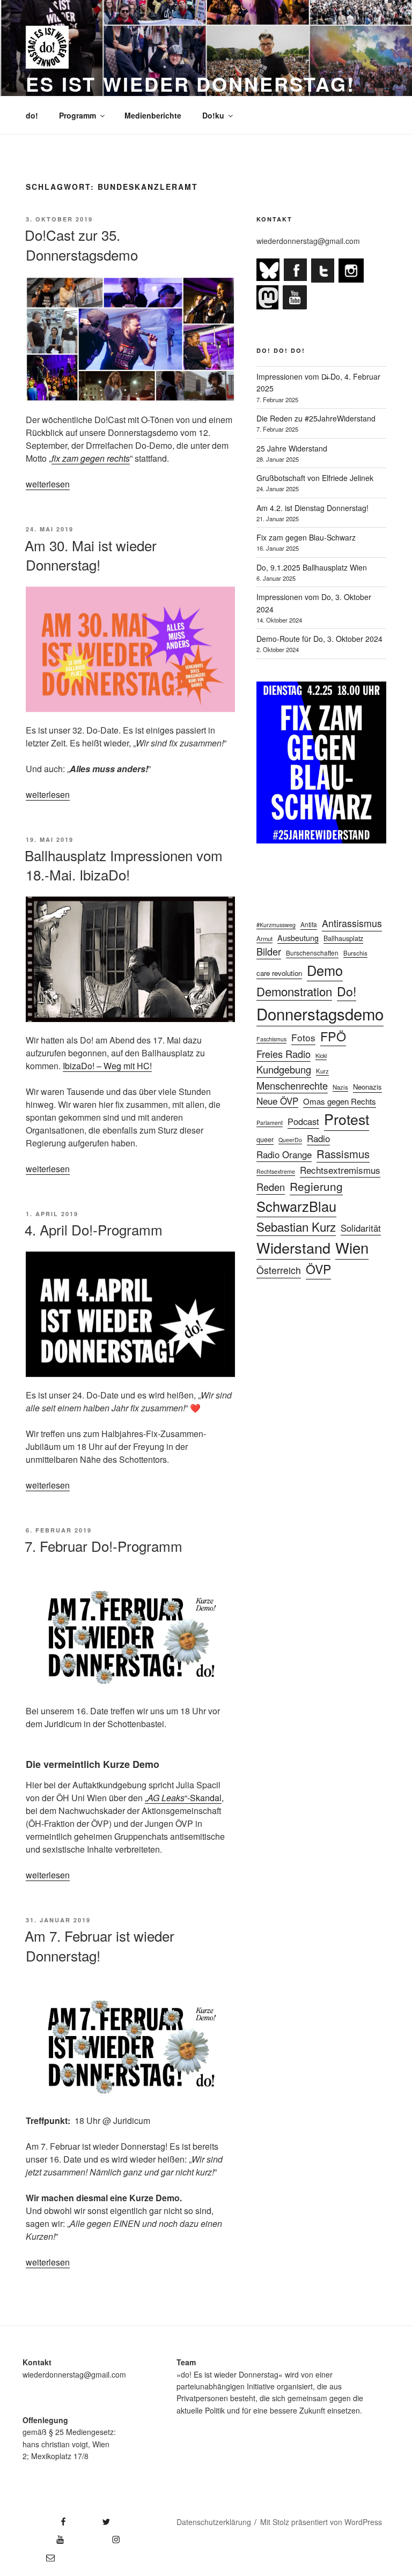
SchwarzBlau (296, 1206)
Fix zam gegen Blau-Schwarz (306, 537)
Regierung (316, 1186)
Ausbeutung (298, 938)
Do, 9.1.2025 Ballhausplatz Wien (312, 567)
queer (265, 1139)
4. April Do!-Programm (94, 1229)
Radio (318, 1138)
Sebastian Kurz (296, 1226)
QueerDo (290, 1140)
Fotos (303, 1037)
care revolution (279, 973)
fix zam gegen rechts (91, 458)
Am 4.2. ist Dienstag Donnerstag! (312, 508)
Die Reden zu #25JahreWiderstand (316, 418)
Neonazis (367, 1087)
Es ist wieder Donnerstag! (190, 84)
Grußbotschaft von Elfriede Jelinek (315, 478)
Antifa (309, 924)
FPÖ (333, 1036)
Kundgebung (284, 1069)
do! (32, 115)
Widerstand (293, 1248)
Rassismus (343, 1154)
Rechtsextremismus (340, 1170)
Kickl (321, 1056)
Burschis (355, 953)
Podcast (303, 1121)
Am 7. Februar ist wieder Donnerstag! (100, 1945)
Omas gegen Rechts (340, 1101)
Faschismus (271, 1039)
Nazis (340, 1087)
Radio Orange (284, 1154)
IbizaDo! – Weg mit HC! (107, 1066)
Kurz (322, 1071)
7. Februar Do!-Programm (104, 1546)
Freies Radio (284, 1054)
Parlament (270, 1123)
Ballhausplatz (343, 938)
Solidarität (361, 1228)
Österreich (279, 1270)
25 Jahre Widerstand (292, 448)
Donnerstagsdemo (320, 1013)
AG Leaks (166, 1798)
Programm (78, 115)
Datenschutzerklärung (214, 2522)
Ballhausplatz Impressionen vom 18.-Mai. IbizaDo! (124, 865)
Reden (271, 1187)
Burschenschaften (312, 953)
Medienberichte (153, 115)
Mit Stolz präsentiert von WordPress (321, 2522)
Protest (347, 1119)
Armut (264, 938)
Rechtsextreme (276, 1171)
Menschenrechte (292, 1085)
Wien (352, 1247)
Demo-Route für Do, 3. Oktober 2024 (319, 639)
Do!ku (213, 115)
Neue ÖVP (277, 1101)
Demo (325, 970)
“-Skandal (203, 1798)
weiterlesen (48, 484)
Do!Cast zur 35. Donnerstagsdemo (81, 244)
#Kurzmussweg (276, 925)
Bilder (269, 951)
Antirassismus (352, 923)
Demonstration (294, 991)
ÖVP (318, 1269)
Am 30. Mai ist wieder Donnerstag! (91, 555)
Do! (347, 991)
